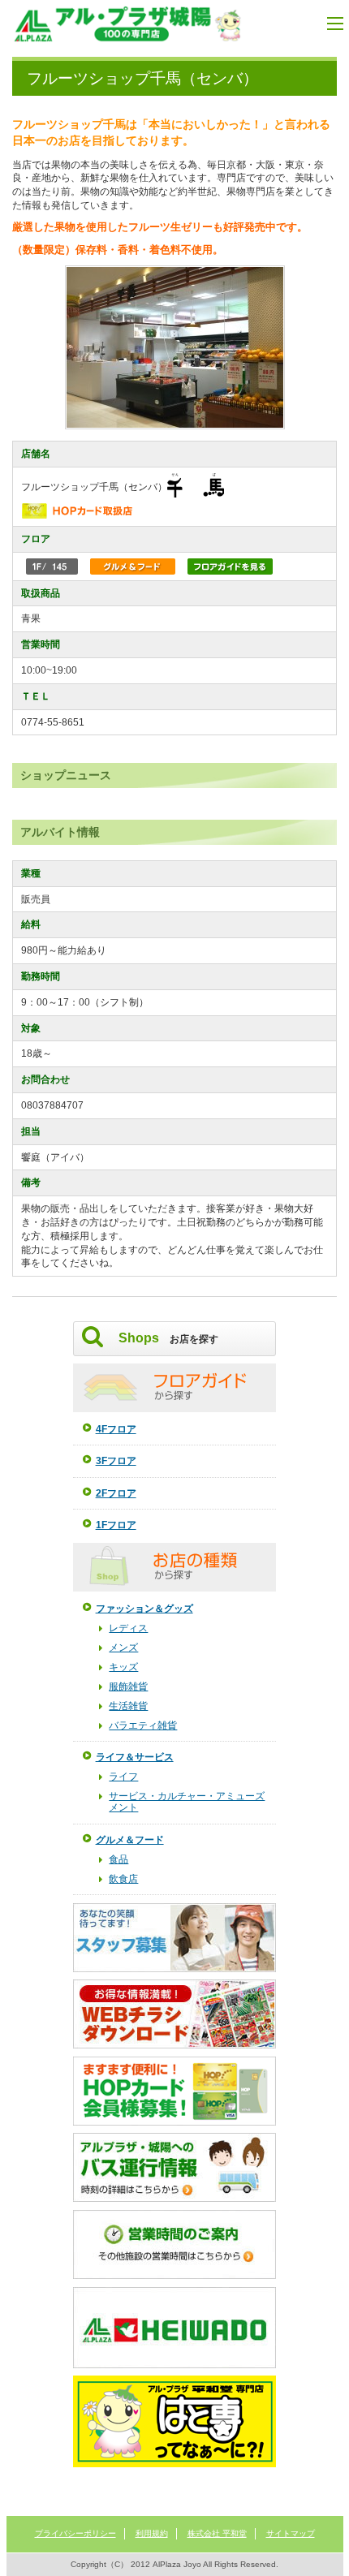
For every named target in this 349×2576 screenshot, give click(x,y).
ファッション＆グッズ (144, 1609)
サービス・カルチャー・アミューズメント (187, 1802)
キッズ (123, 1667)
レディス (128, 1628)
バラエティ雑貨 (143, 1725)
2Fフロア (116, 1493)
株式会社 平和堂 (217, 2533)
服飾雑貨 (128, 1686)
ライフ (123, 1777)
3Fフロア (116, 1461)
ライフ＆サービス (135, 1757)
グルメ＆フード (130, 1840)
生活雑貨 (128, 1706)
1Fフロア (116, 1525)
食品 (118, 1859)
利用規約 (152, 2533)
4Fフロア (116, 1429)
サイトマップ (291, 2533)
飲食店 (123, 1879)
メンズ (123, 1648)
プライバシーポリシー (75, 2533)
